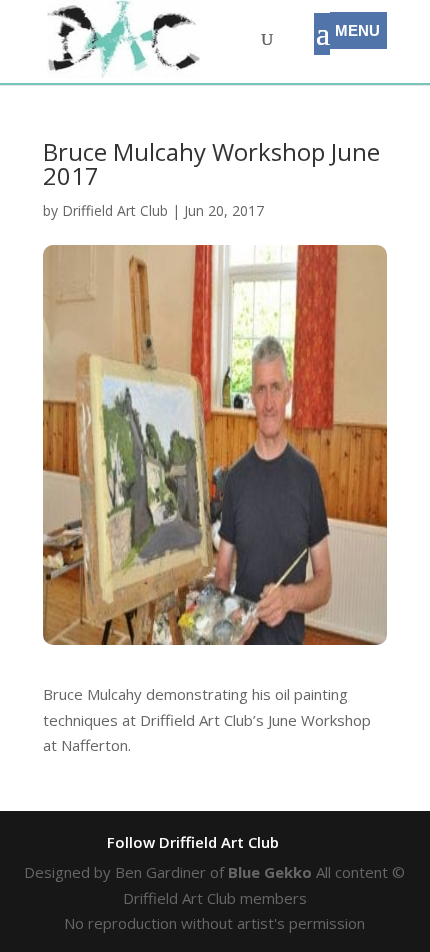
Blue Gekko (270, 872)
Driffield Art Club (115, 210)
